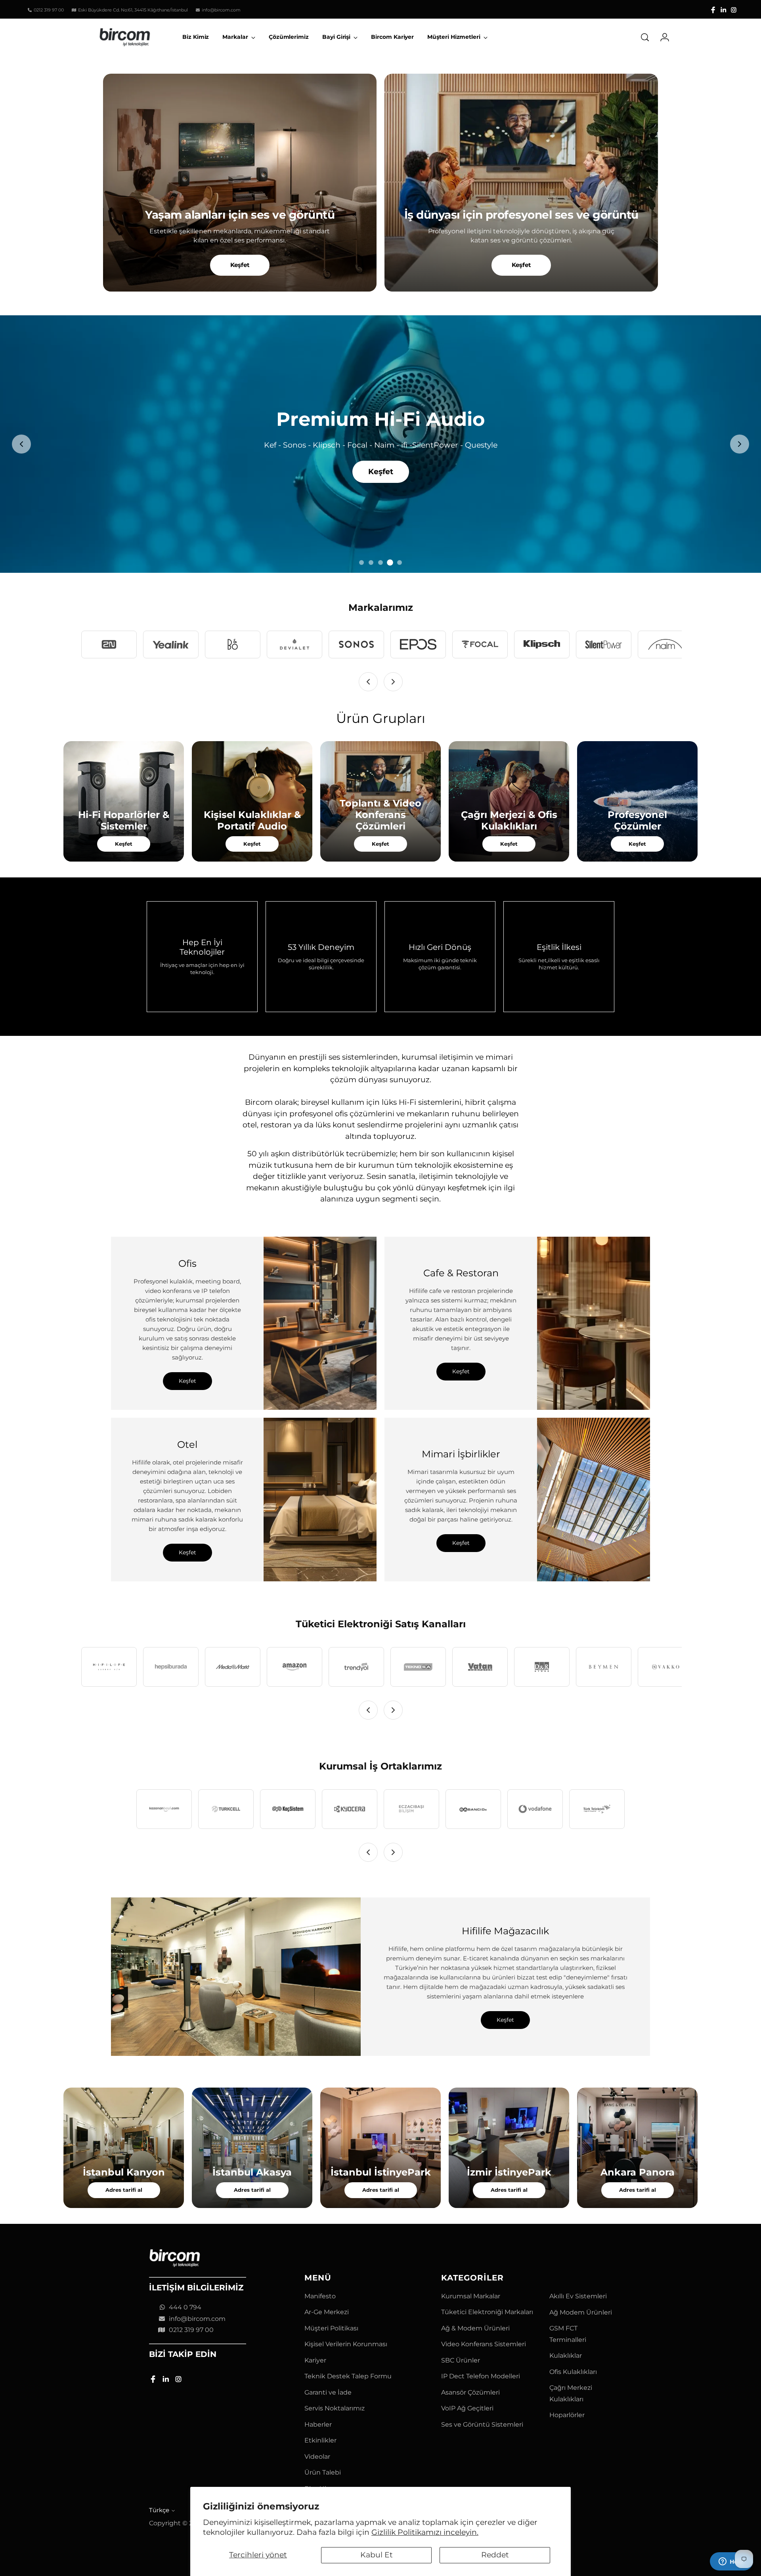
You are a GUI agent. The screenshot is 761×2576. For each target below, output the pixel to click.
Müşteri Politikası (331, 2328)
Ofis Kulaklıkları (573, 2372)
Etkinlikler (320, 2440)
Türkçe (159, 2510)
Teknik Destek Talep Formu (348, 2376)
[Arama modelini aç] (645, 37)
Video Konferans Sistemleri (484, 2344)
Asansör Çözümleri (470, 2392)
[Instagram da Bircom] (734, 10)
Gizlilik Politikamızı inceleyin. (425, 2532)
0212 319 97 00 (191, 2330)
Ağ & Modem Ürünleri (475, 2328)
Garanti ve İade (328, 2392)
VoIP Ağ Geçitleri (467, 2408)
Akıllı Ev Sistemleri (578, 2296)
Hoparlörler (567, 2415)
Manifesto (320, 2296)
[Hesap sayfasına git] (662, 37)
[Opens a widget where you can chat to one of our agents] (731, 2562)
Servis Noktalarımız (335, 2408)
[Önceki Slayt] (21, 444)
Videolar (317, 2457)
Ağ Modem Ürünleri (581, 2312)
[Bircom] (125, 37)
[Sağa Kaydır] (393, 682)
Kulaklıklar (566, 2356)
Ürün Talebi (323, 2472)
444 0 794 (185, 2307)
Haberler (318, 2424)
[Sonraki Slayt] (740, 444)
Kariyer (315, 2360)
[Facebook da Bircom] (713, 10)
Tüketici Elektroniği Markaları (487, 2312)
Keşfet (240, 265)
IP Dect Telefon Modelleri (481, 2376)
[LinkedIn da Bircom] (723, 10)
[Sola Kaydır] (368, 682)
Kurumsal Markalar (471, 2296)
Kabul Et (377, 2555)
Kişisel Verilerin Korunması (346, 2344)
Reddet (495, 2555)
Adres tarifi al (124, 2190)
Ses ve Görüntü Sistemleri (482, 2424)
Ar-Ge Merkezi (327, 2312)
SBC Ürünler (461, 2360)
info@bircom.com (197, 2319)
